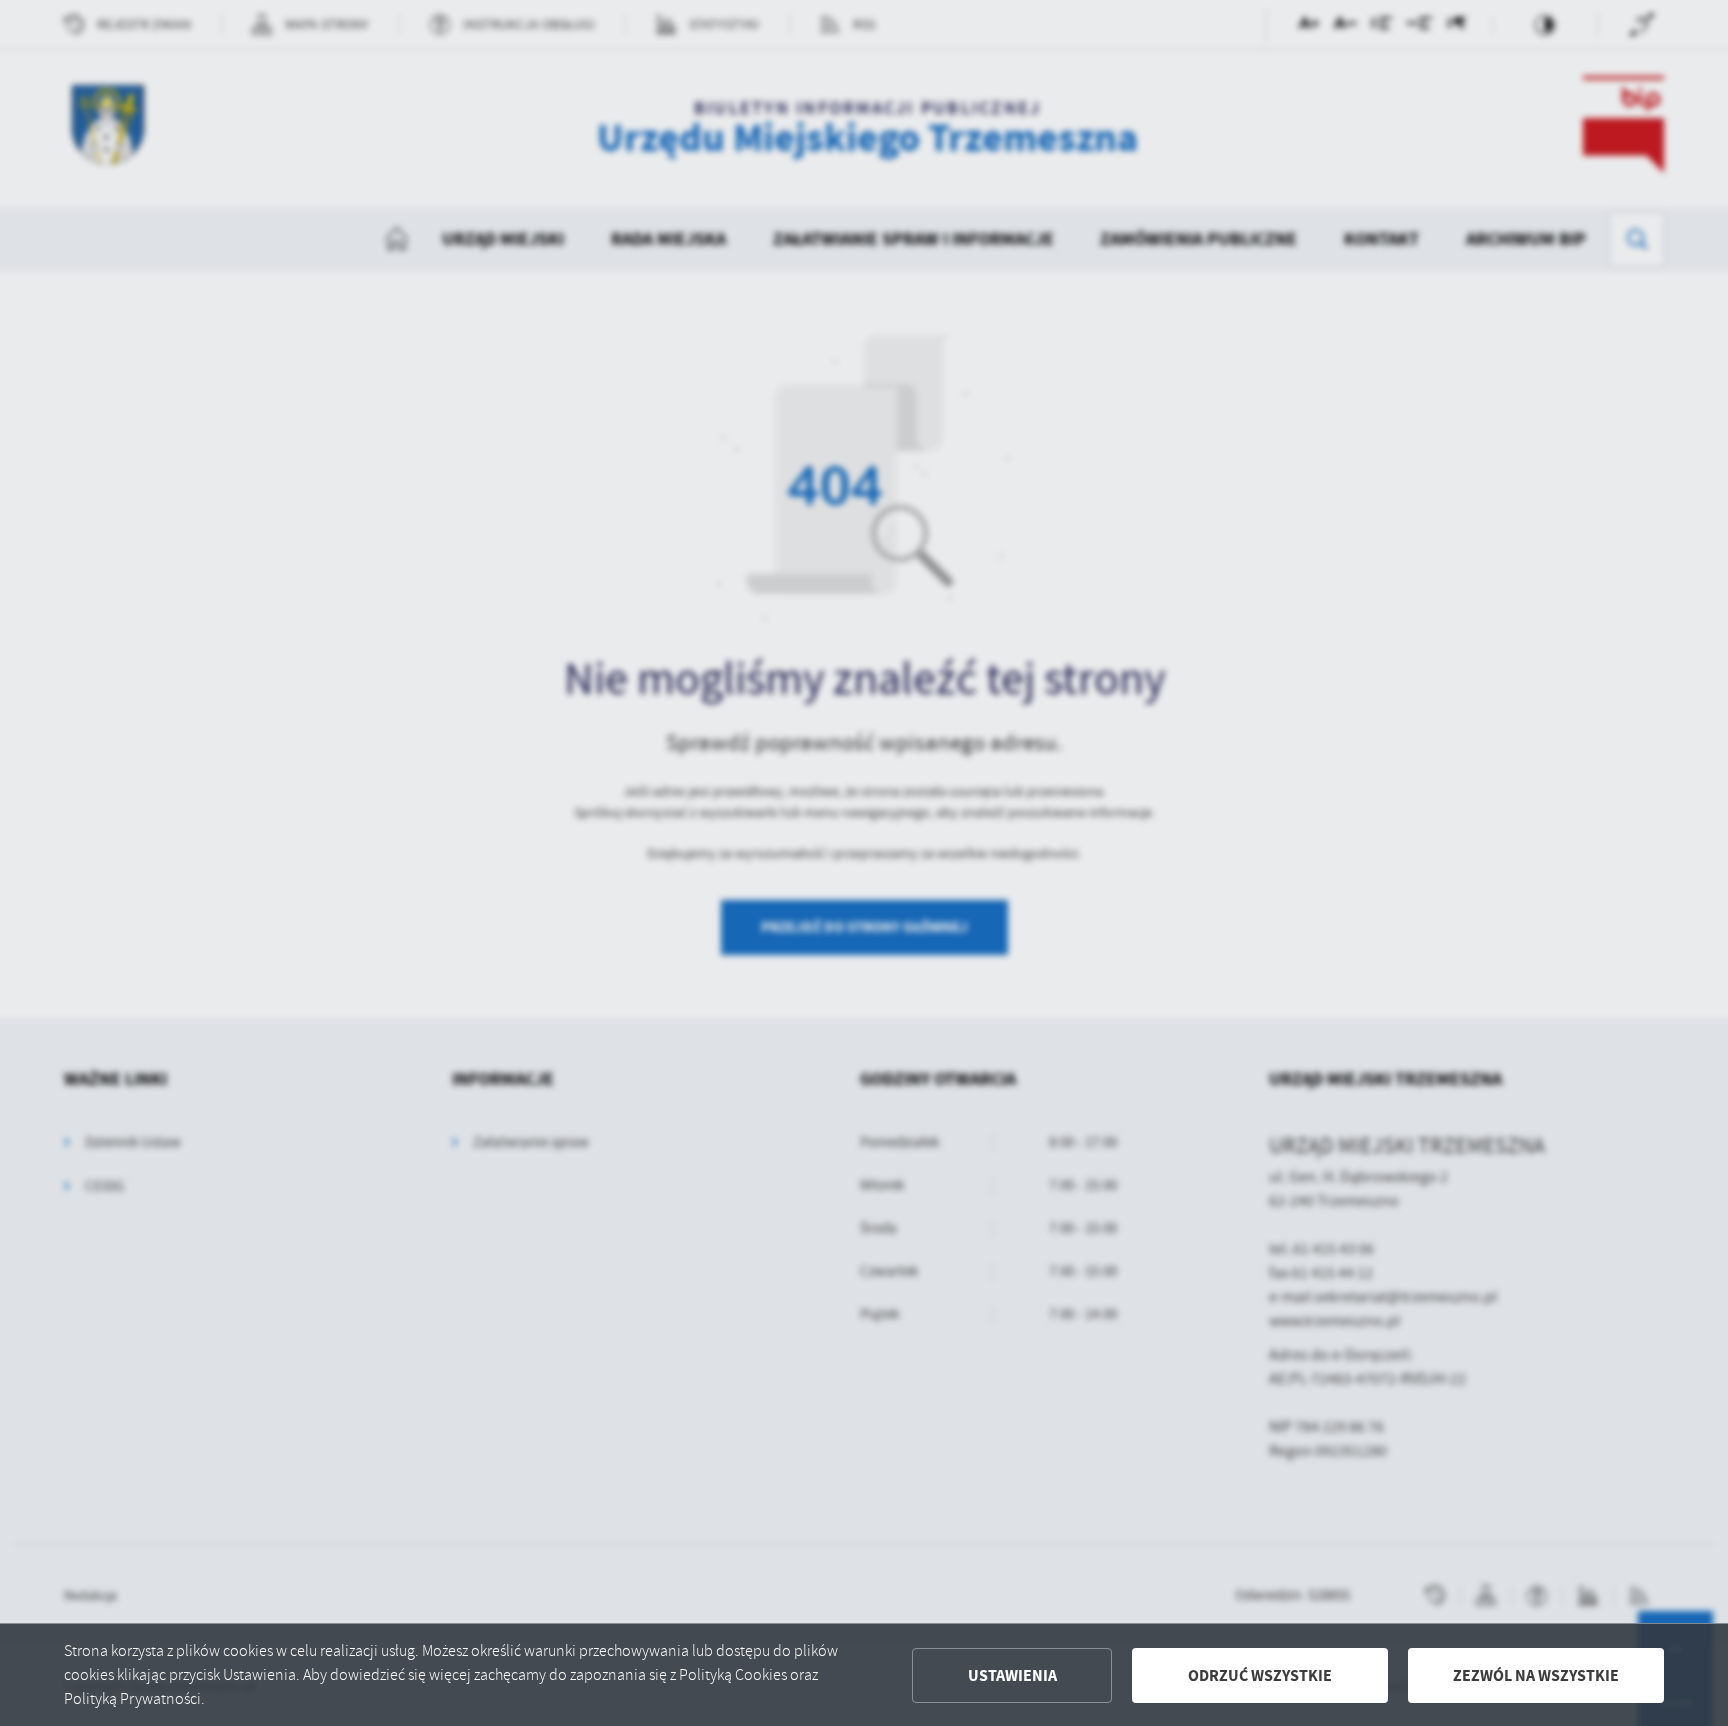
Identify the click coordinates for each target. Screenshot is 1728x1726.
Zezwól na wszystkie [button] (1536, 1675)
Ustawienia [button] (1012, 1675)
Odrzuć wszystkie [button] (1260, 1675)
